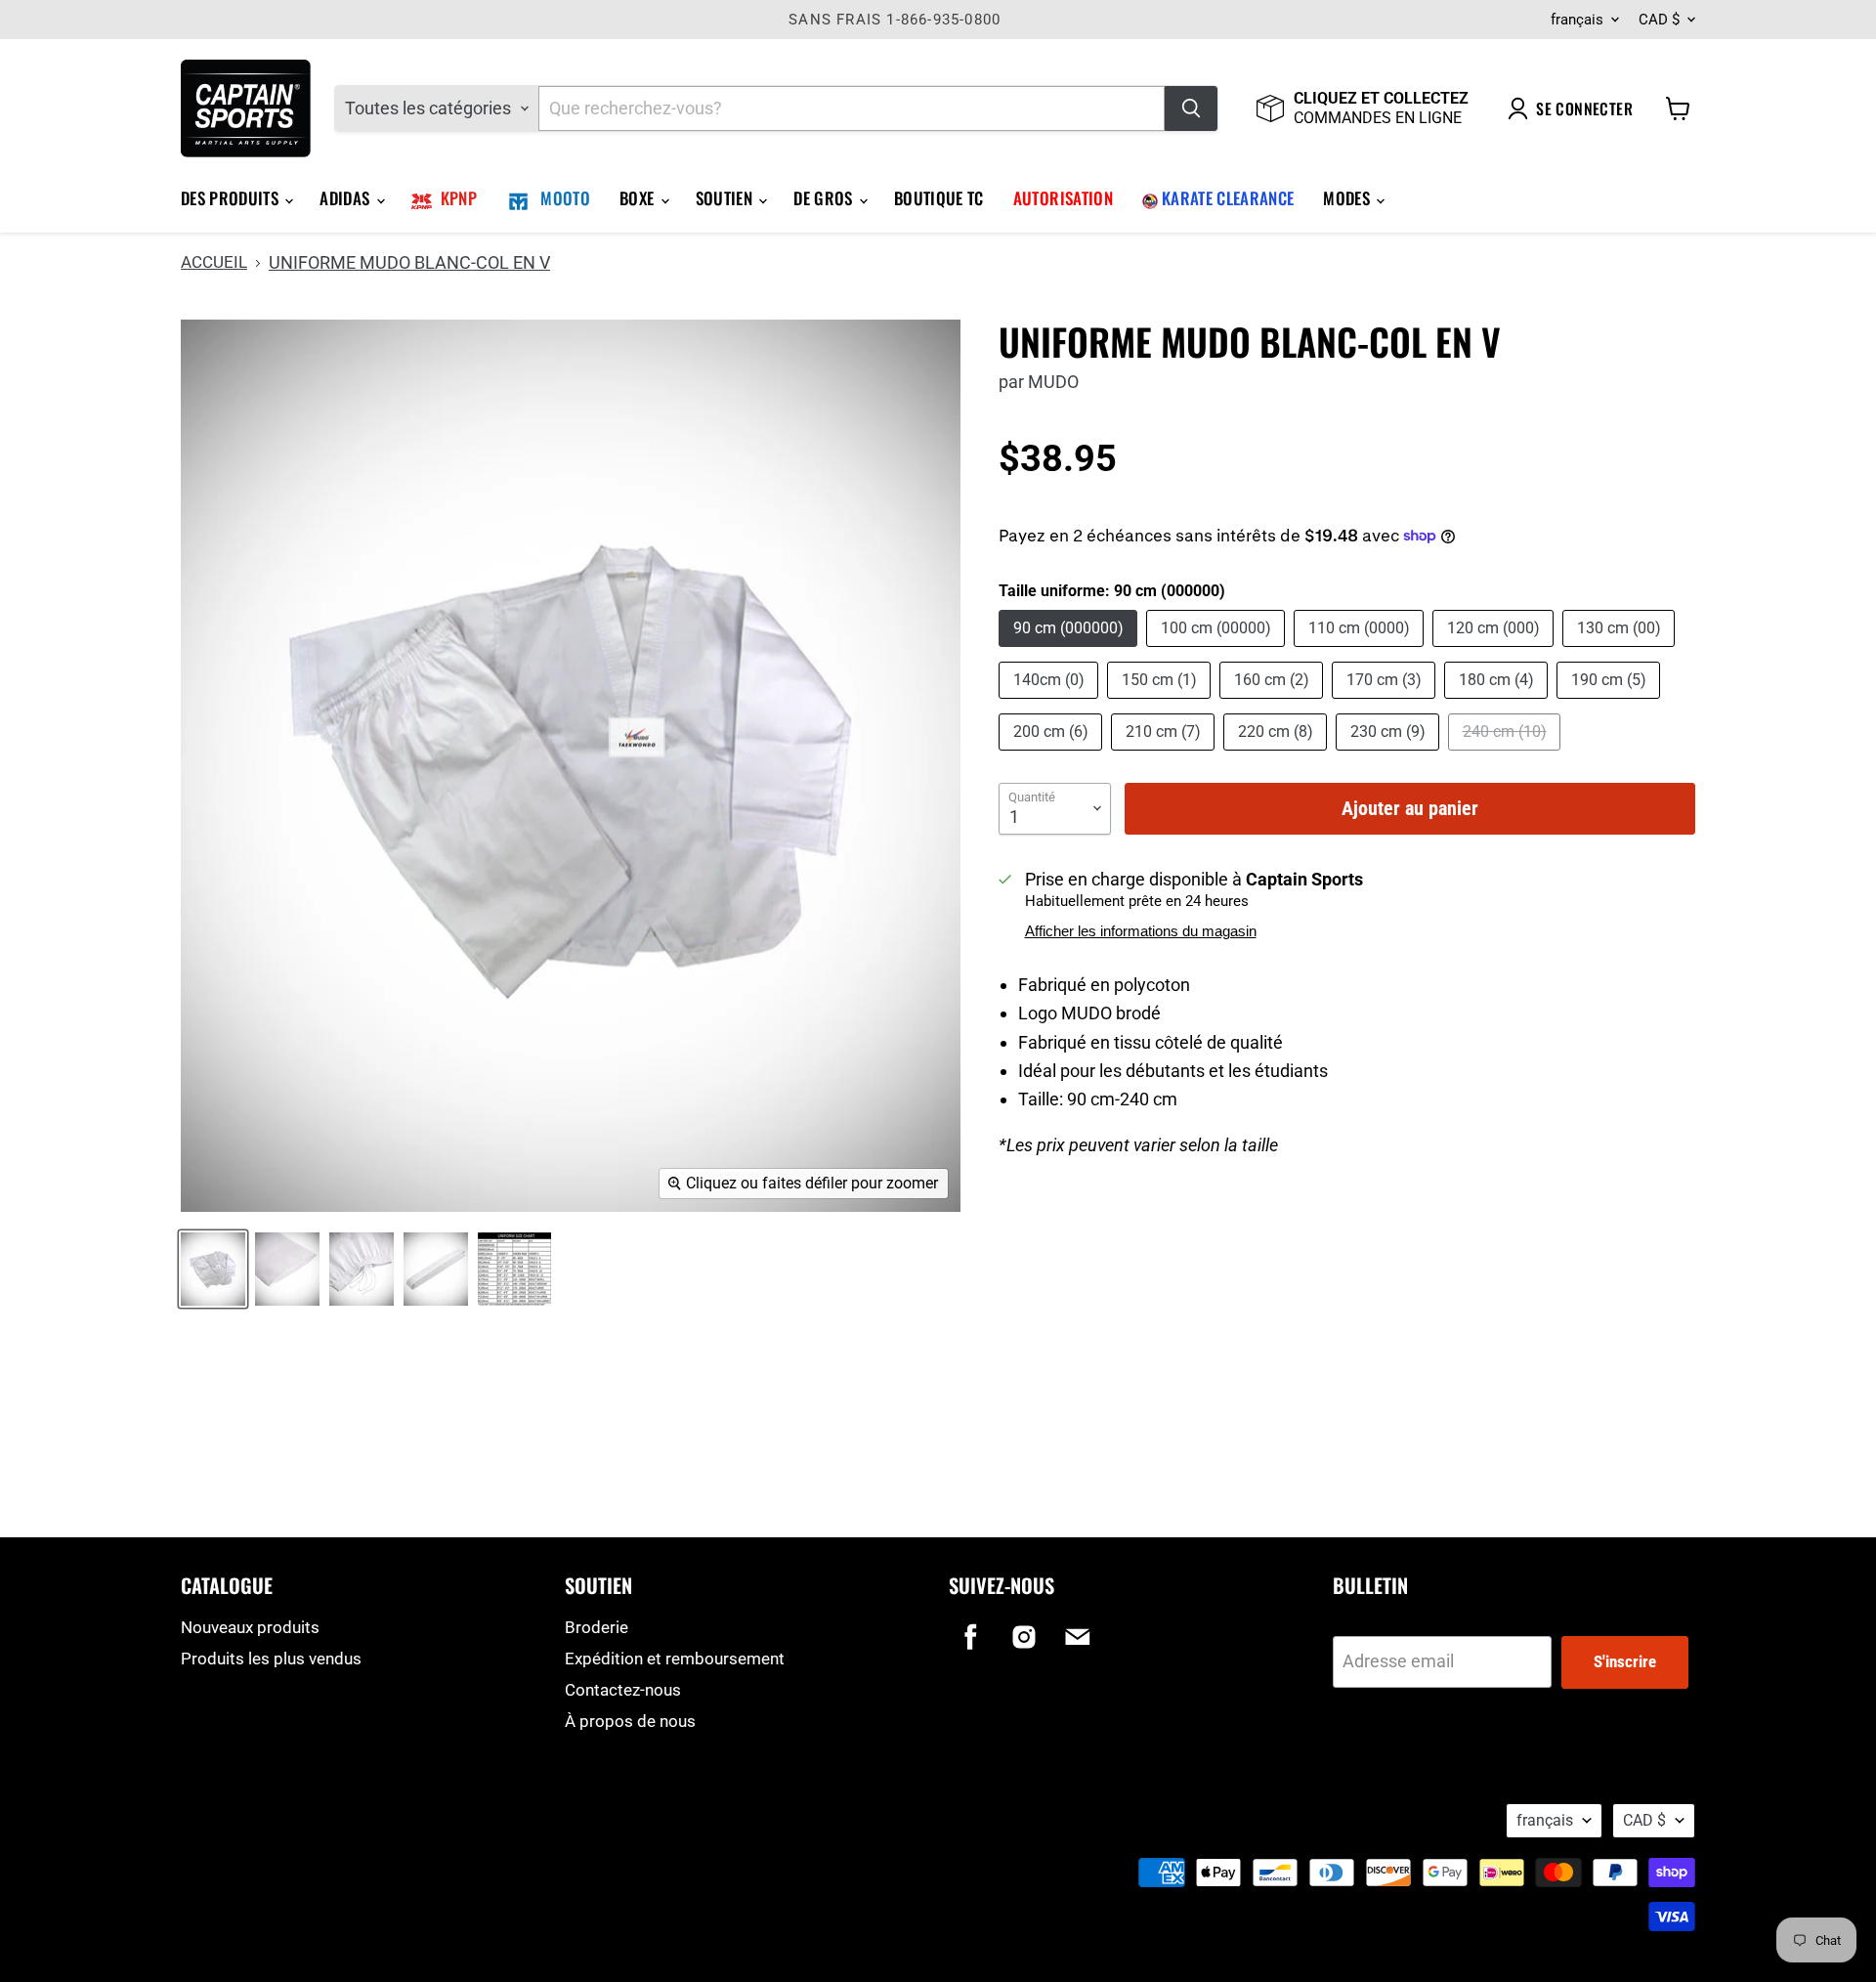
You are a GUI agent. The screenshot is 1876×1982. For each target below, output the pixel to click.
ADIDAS (346, 198)
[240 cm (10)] (1507, 754)
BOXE (639, 198)
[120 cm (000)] (1495, 650)
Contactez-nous (623, 1690)
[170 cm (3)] (1386, 702)
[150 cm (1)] (1161, 702)
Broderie (597, 1627)
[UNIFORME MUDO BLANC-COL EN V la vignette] (213, 1269)
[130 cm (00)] (1621, 650)
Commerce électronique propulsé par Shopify (305, 1843)
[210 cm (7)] (1165, 754)
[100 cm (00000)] (1218, 650)
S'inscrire (1625, 1661)
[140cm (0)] (1051, 702)
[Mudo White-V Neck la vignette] (514, 1269)
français (1577, 20)
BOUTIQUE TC (939, 198)
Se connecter (1584, 108)
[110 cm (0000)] (1361, 650)
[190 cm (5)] (1611, 702)
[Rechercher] (1191, 108)
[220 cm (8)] (1278, 754)
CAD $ (1659, 20)
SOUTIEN (726, 198)
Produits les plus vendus (271, 1659)
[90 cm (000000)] (1070, 650)
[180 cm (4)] (1498, 702)
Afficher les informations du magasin (1141, 931)
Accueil (214, 262)
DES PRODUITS (232, 198)
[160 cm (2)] (1274, 702)
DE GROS (825, 198)
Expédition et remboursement (675, 1659)
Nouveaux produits (250, 1627)
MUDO (1053, 382)
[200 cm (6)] (1053, 754)
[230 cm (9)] (1390, 754)
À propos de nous (630, 1721)
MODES (1348, 198)
